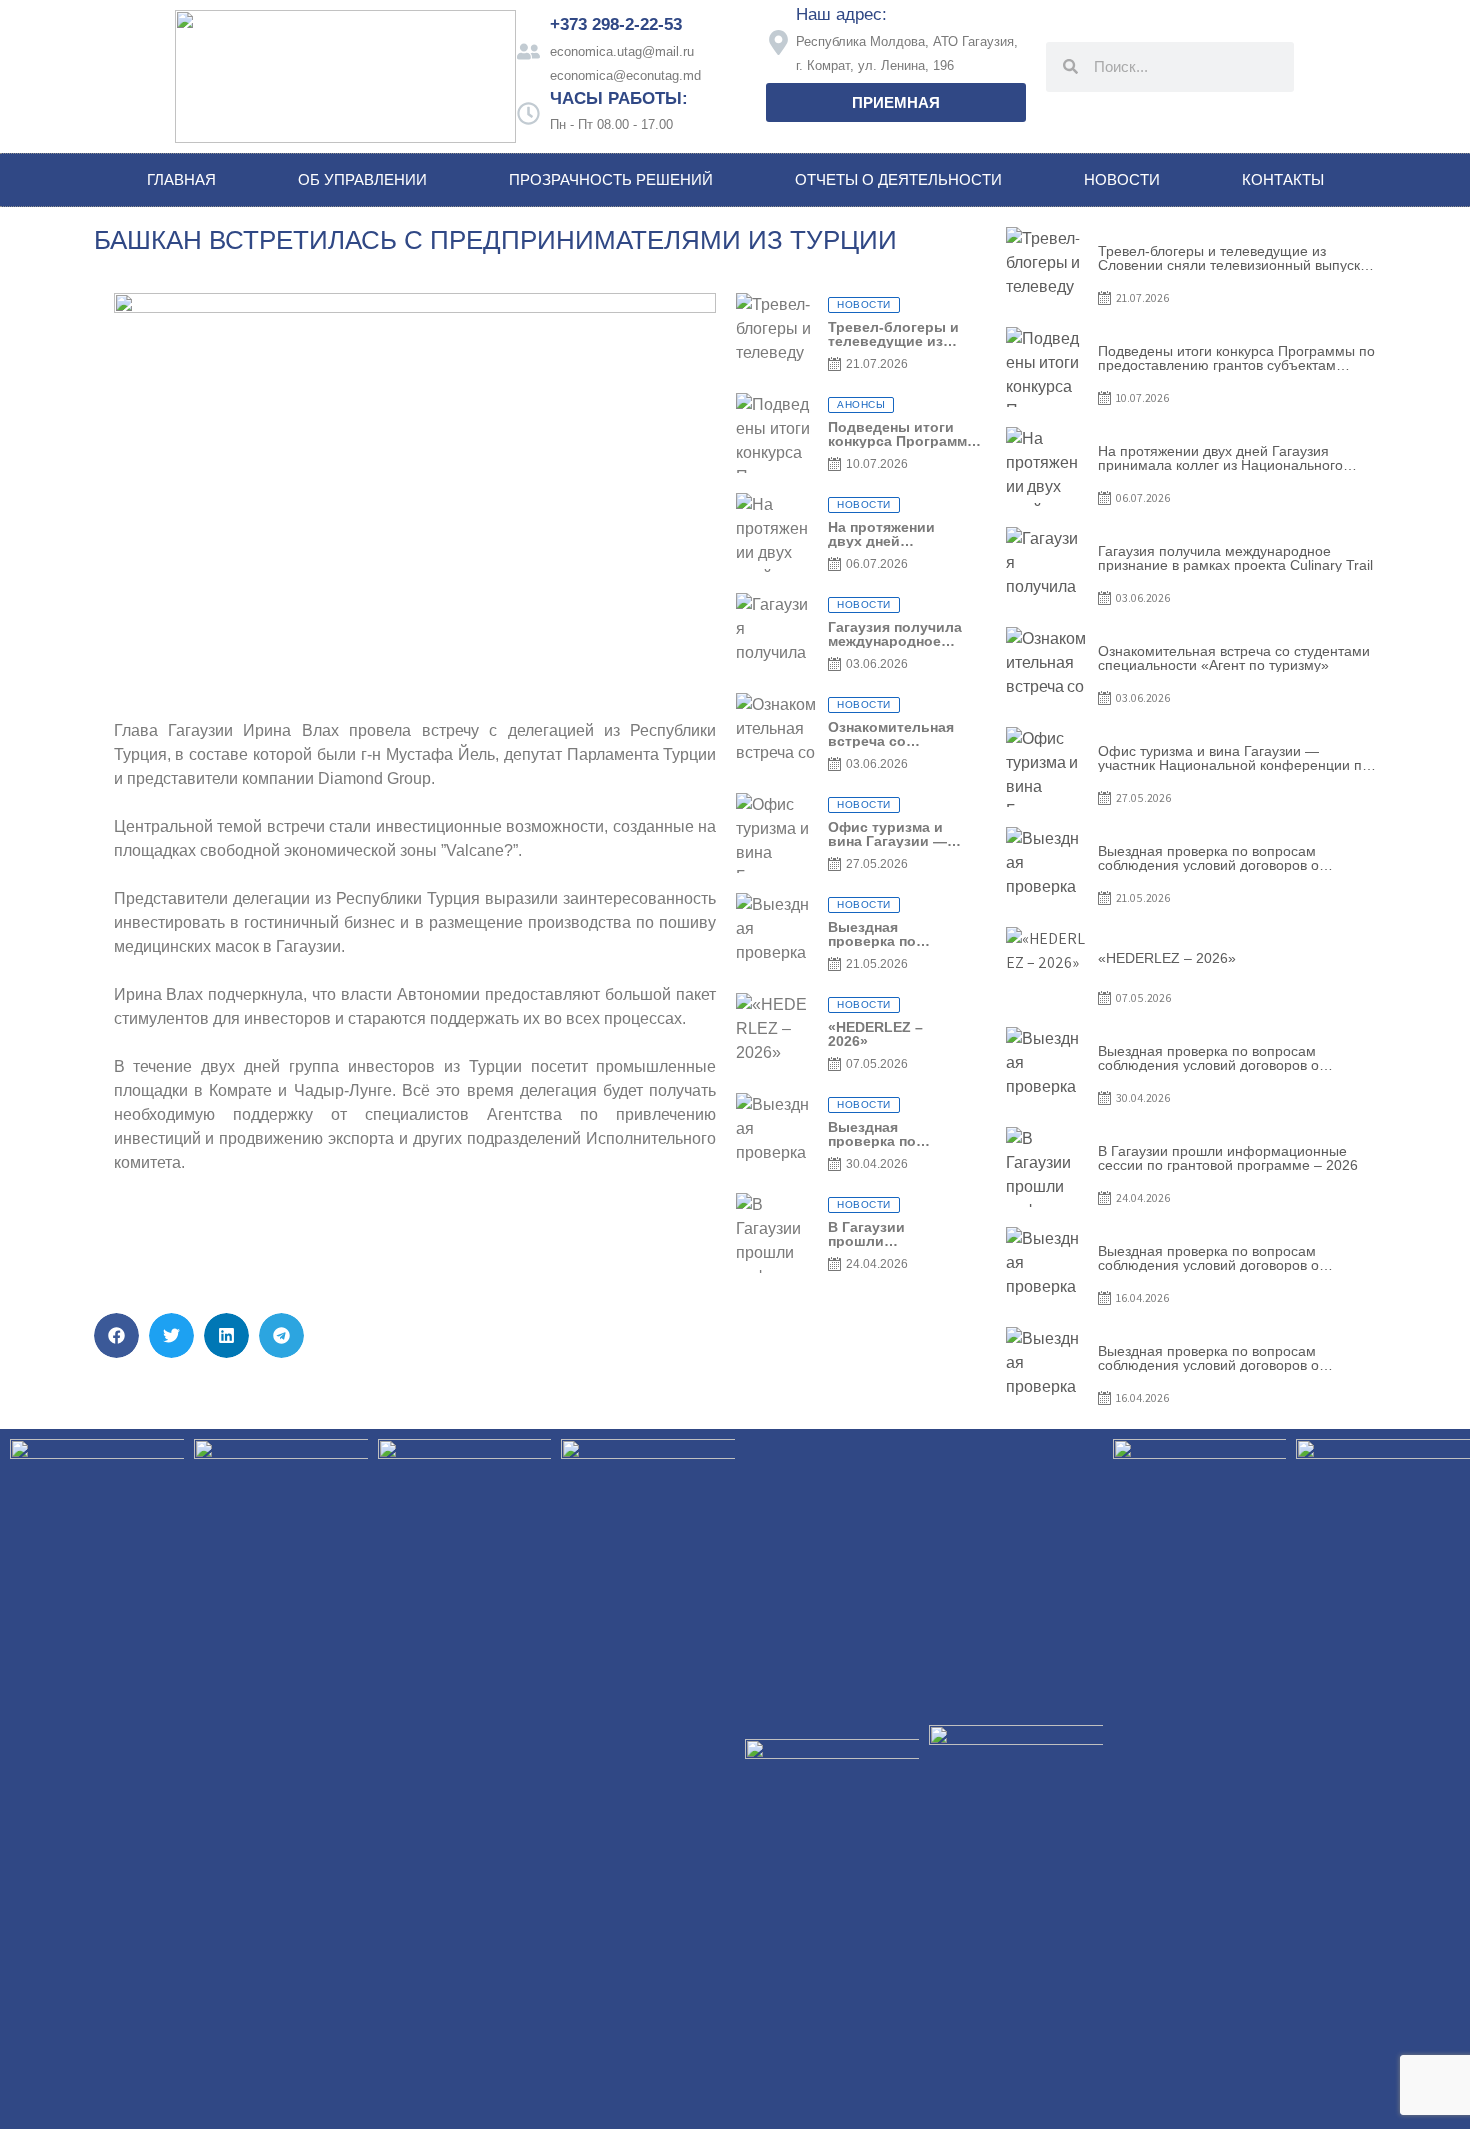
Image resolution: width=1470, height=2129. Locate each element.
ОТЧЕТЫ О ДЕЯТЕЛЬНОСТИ (898, 179)
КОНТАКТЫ (1283, 179)
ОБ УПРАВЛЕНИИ (362, 179)
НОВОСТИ (1122, 179)
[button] (116, 1335)
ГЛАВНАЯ (181, 179)
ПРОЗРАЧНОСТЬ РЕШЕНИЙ (611, 179)
